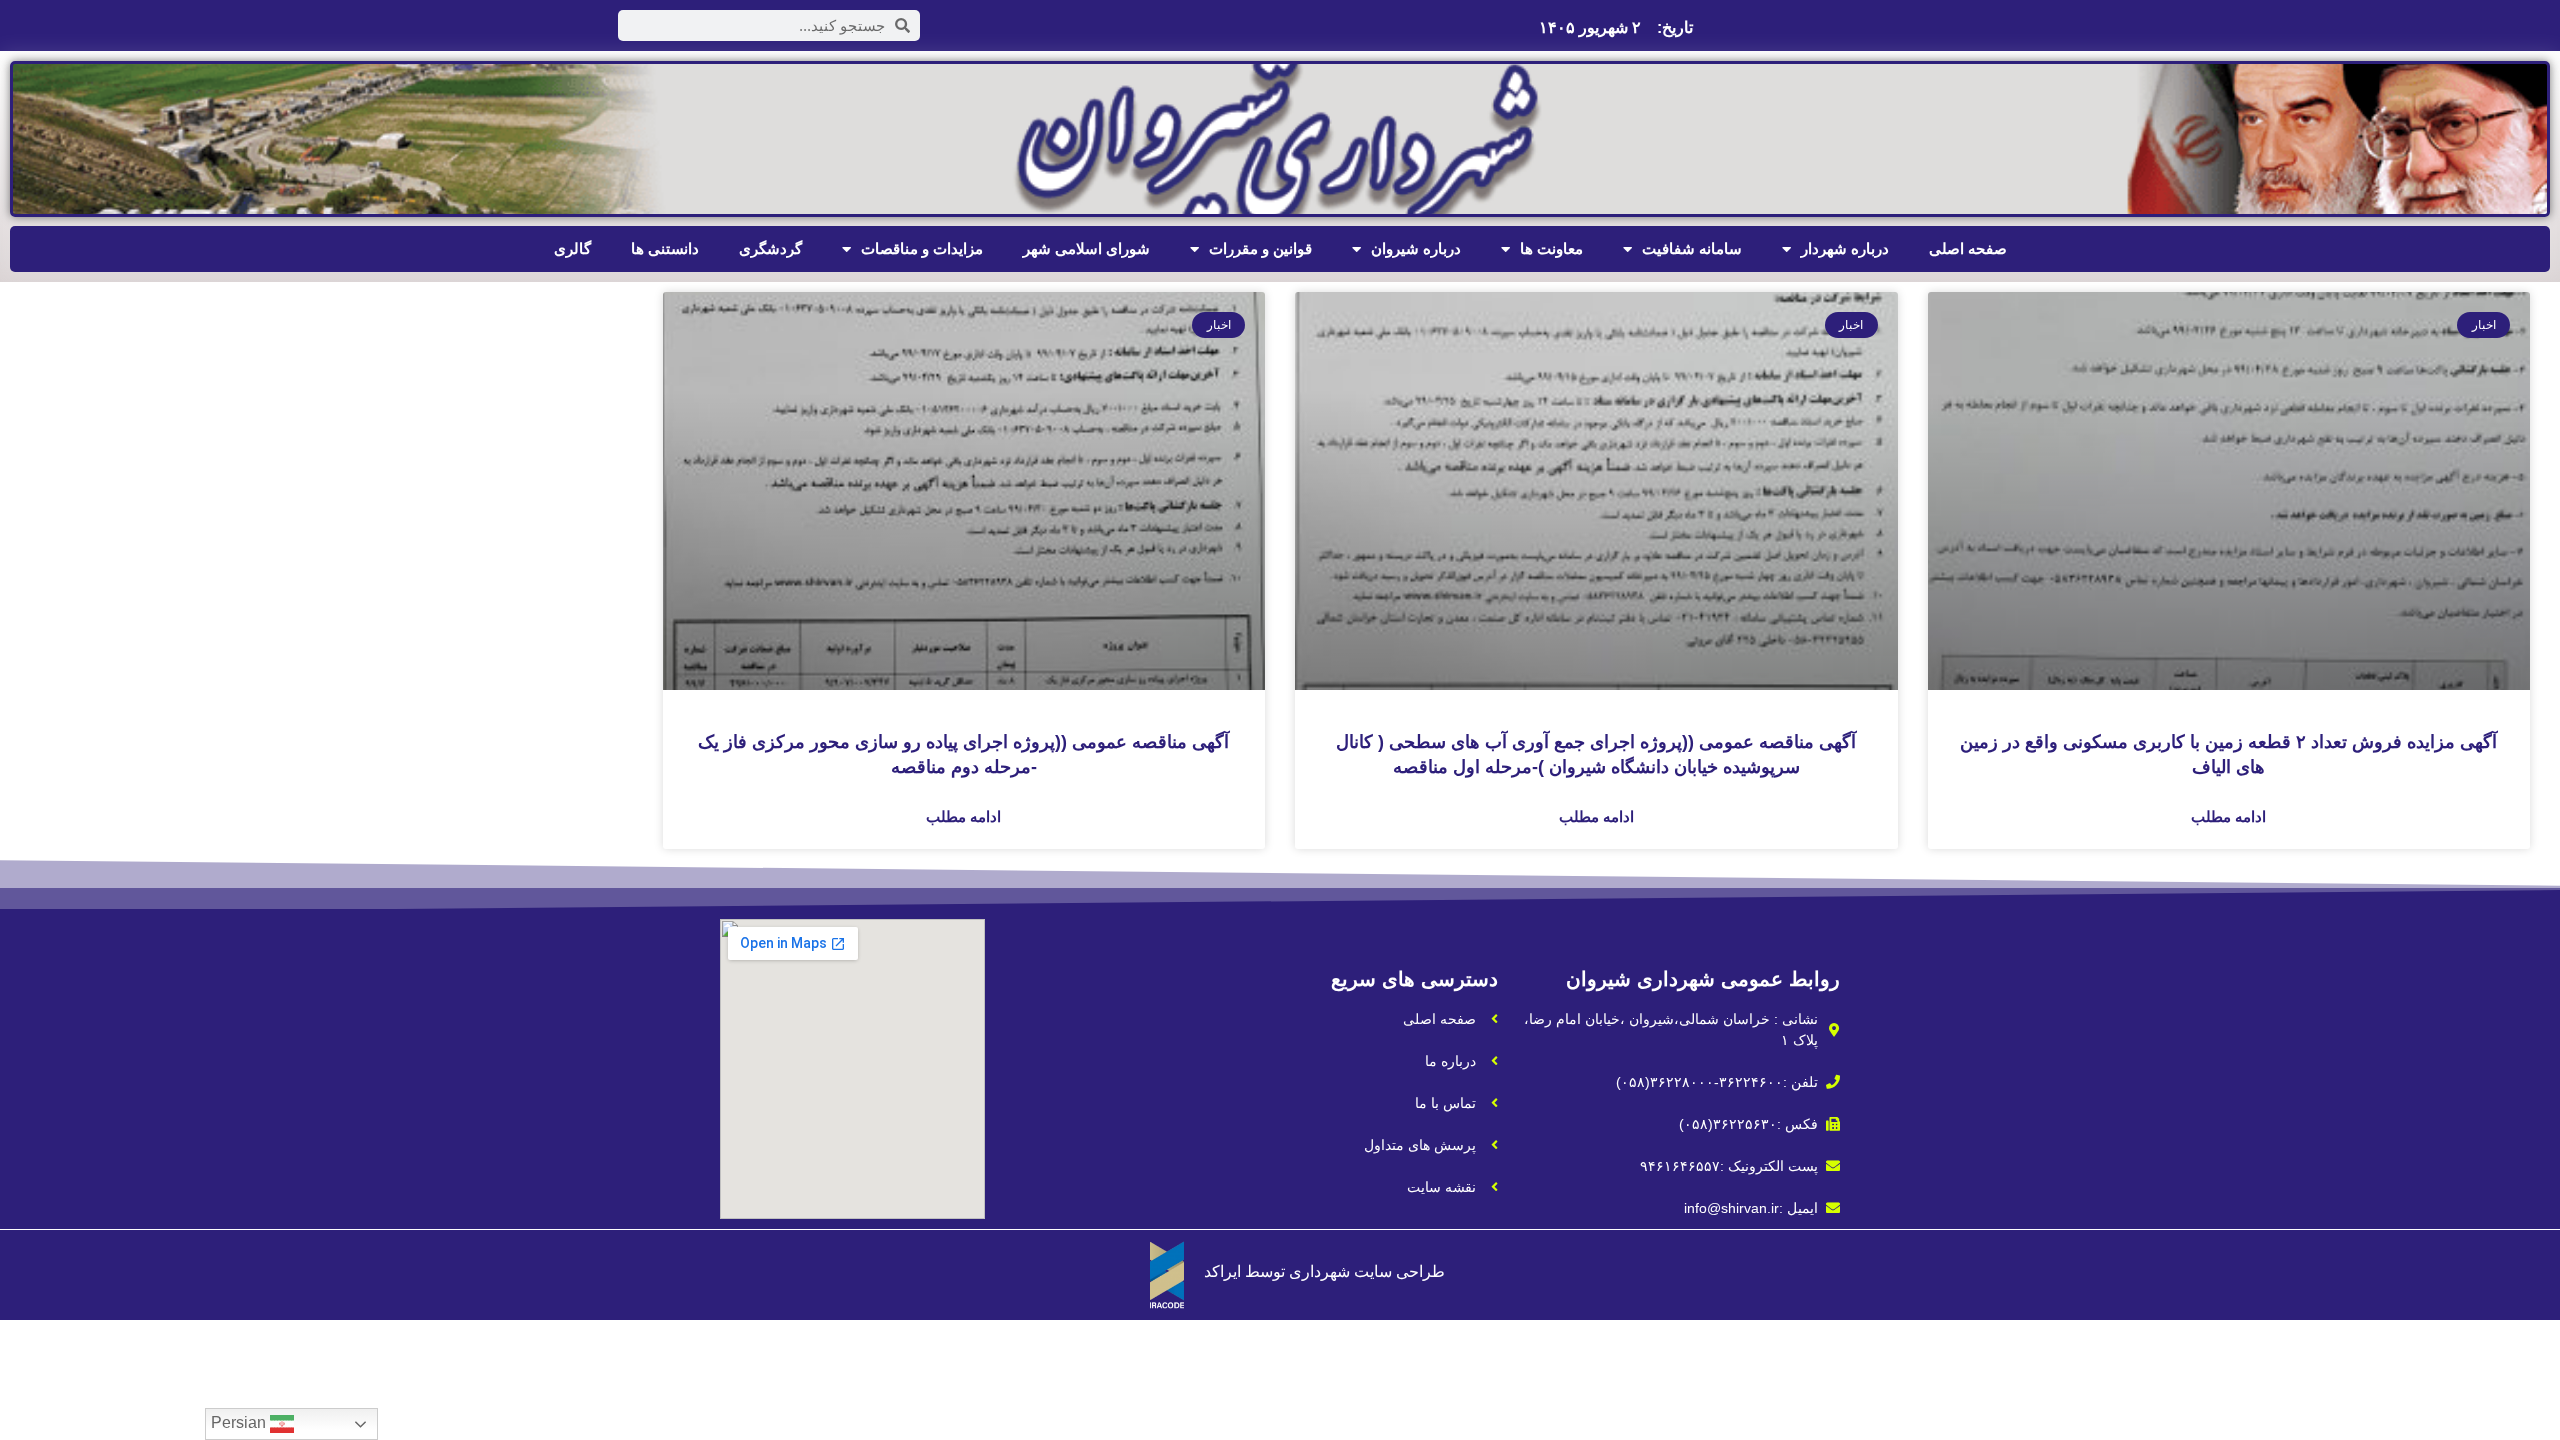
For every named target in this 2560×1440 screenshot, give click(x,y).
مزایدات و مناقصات (922, 248)
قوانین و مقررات (1260, 248)
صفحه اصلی (1968, 248)
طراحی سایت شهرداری (1367, 1271)
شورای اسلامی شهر (1086, 248)
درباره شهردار (1845, 248)
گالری (572, 248)
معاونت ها (1551, 248)
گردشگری (770, 248)
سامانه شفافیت (1692, 248)
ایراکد (1222, 1271)
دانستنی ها (665, 248)
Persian (240, 1422)
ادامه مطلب (2228, 816)
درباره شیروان (1416, 248)
